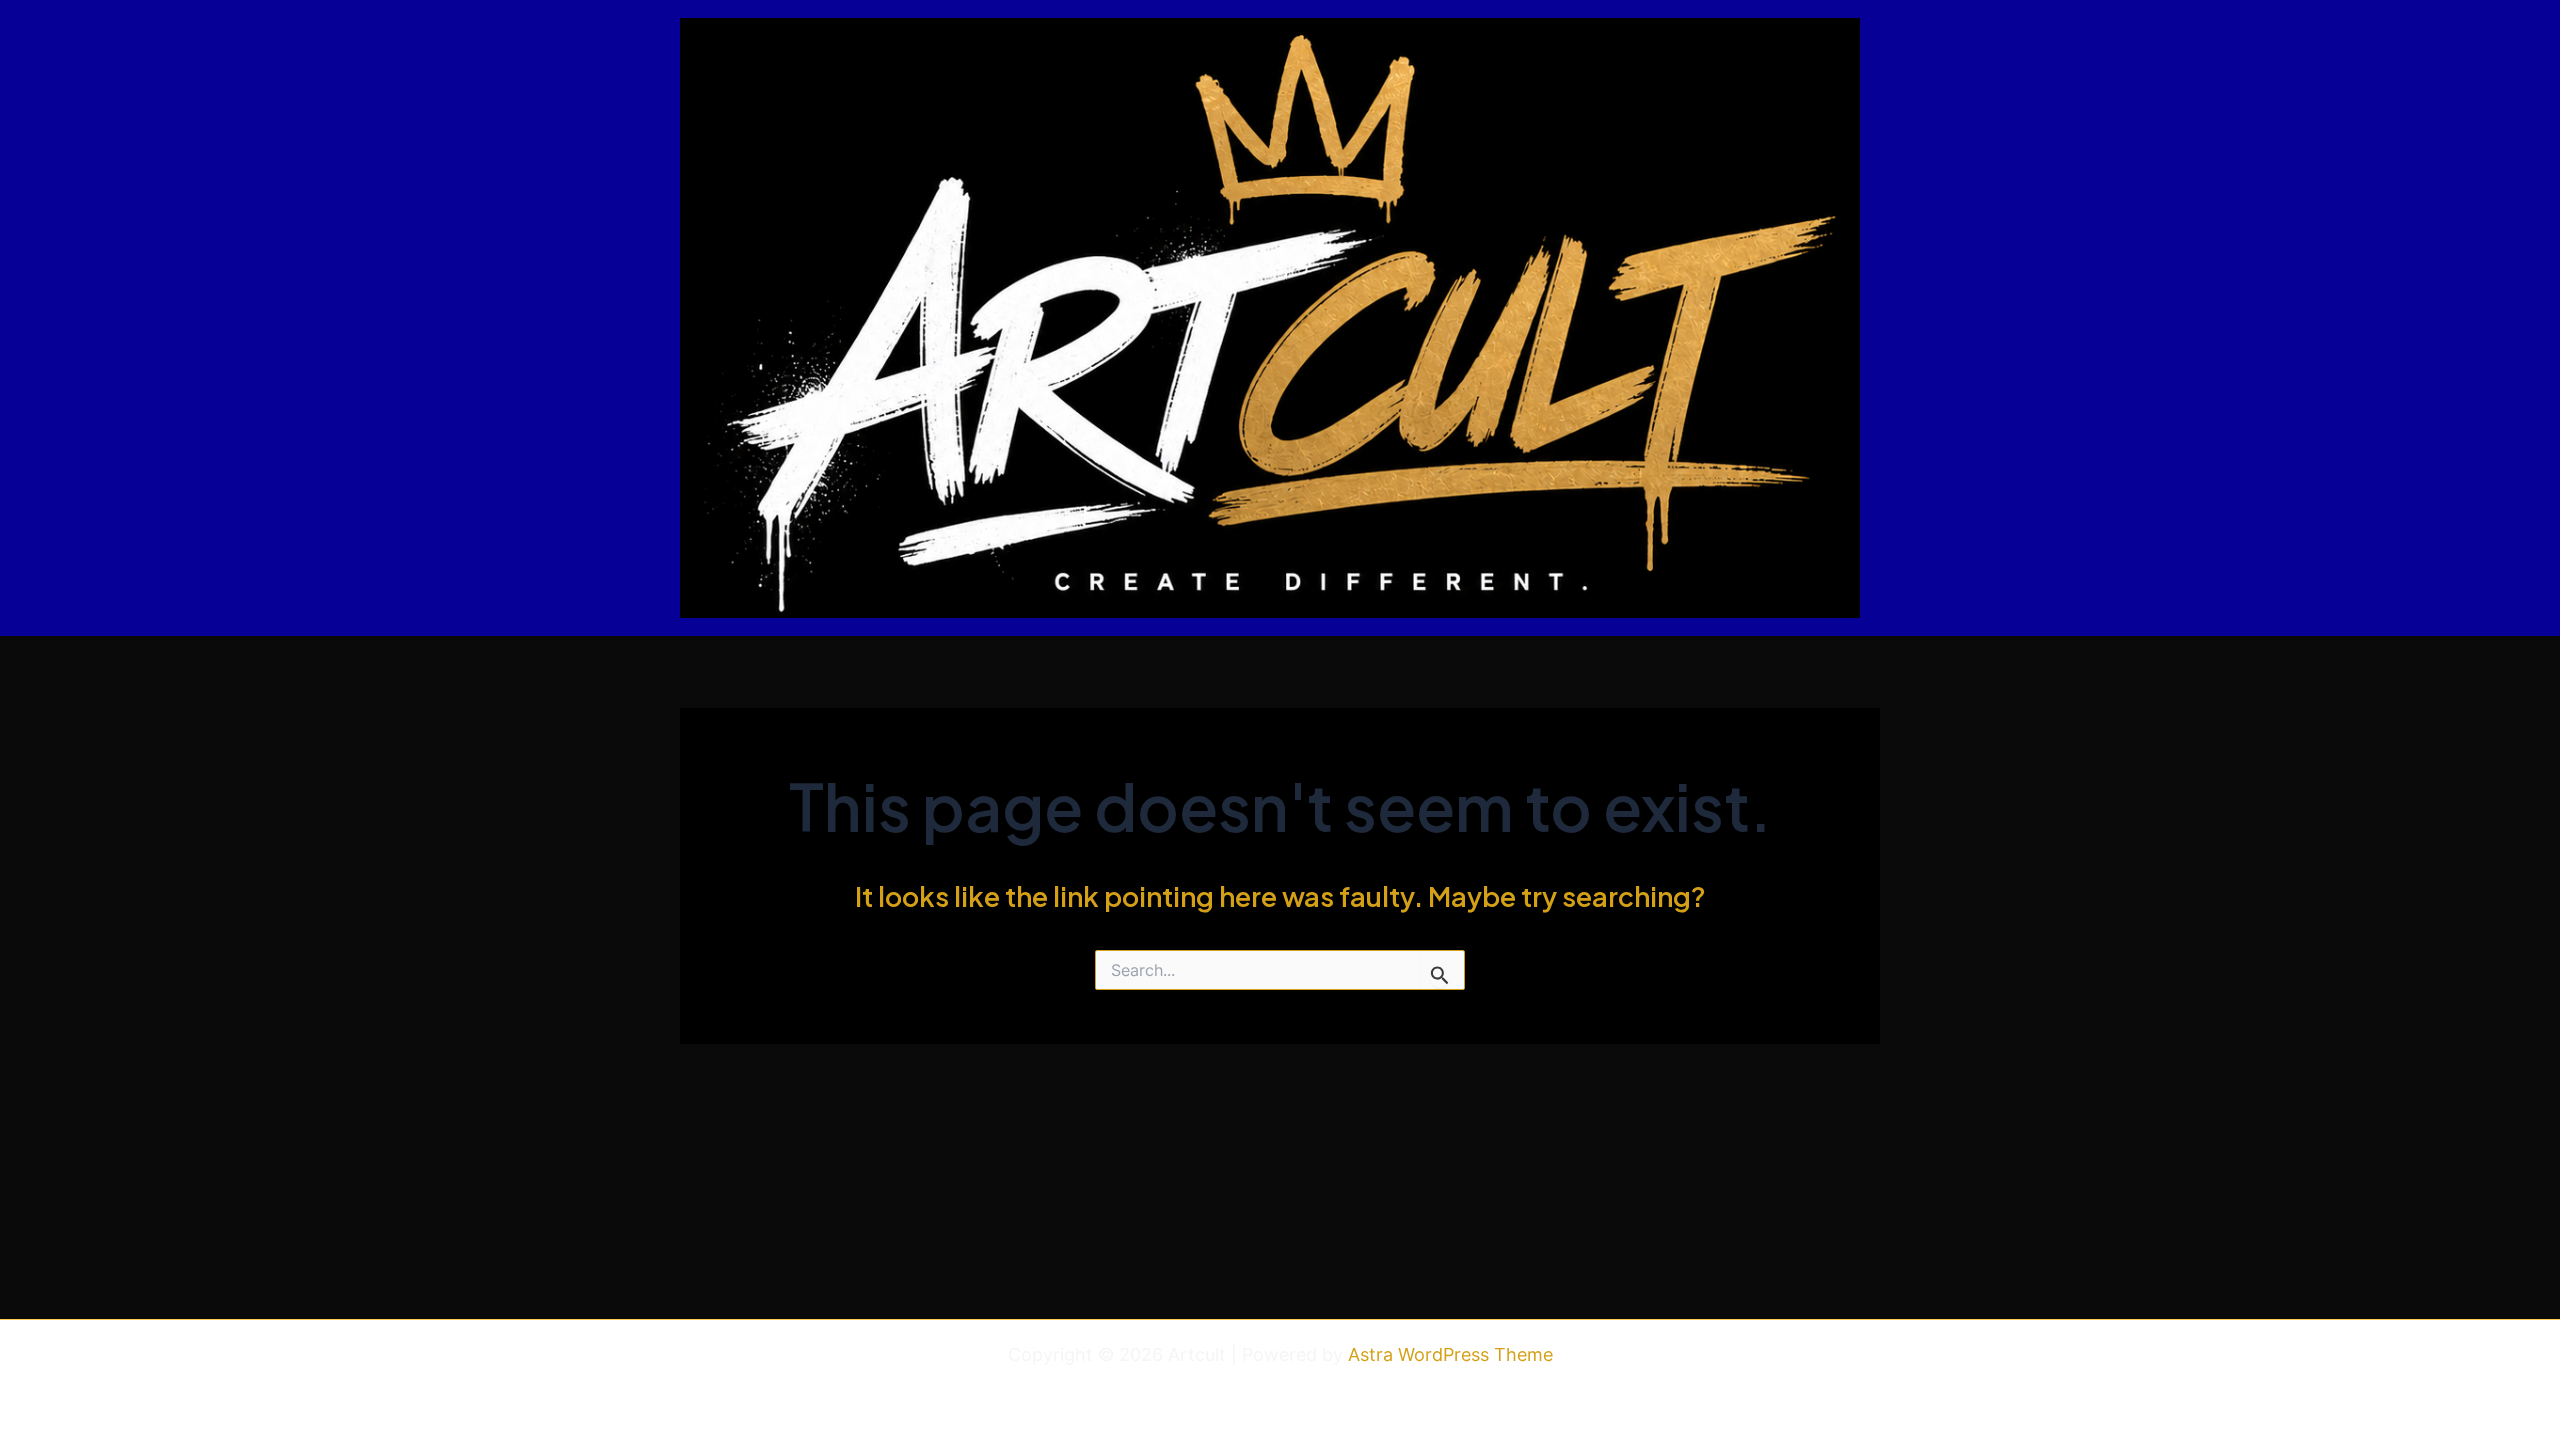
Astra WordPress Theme (1450, 1354)
